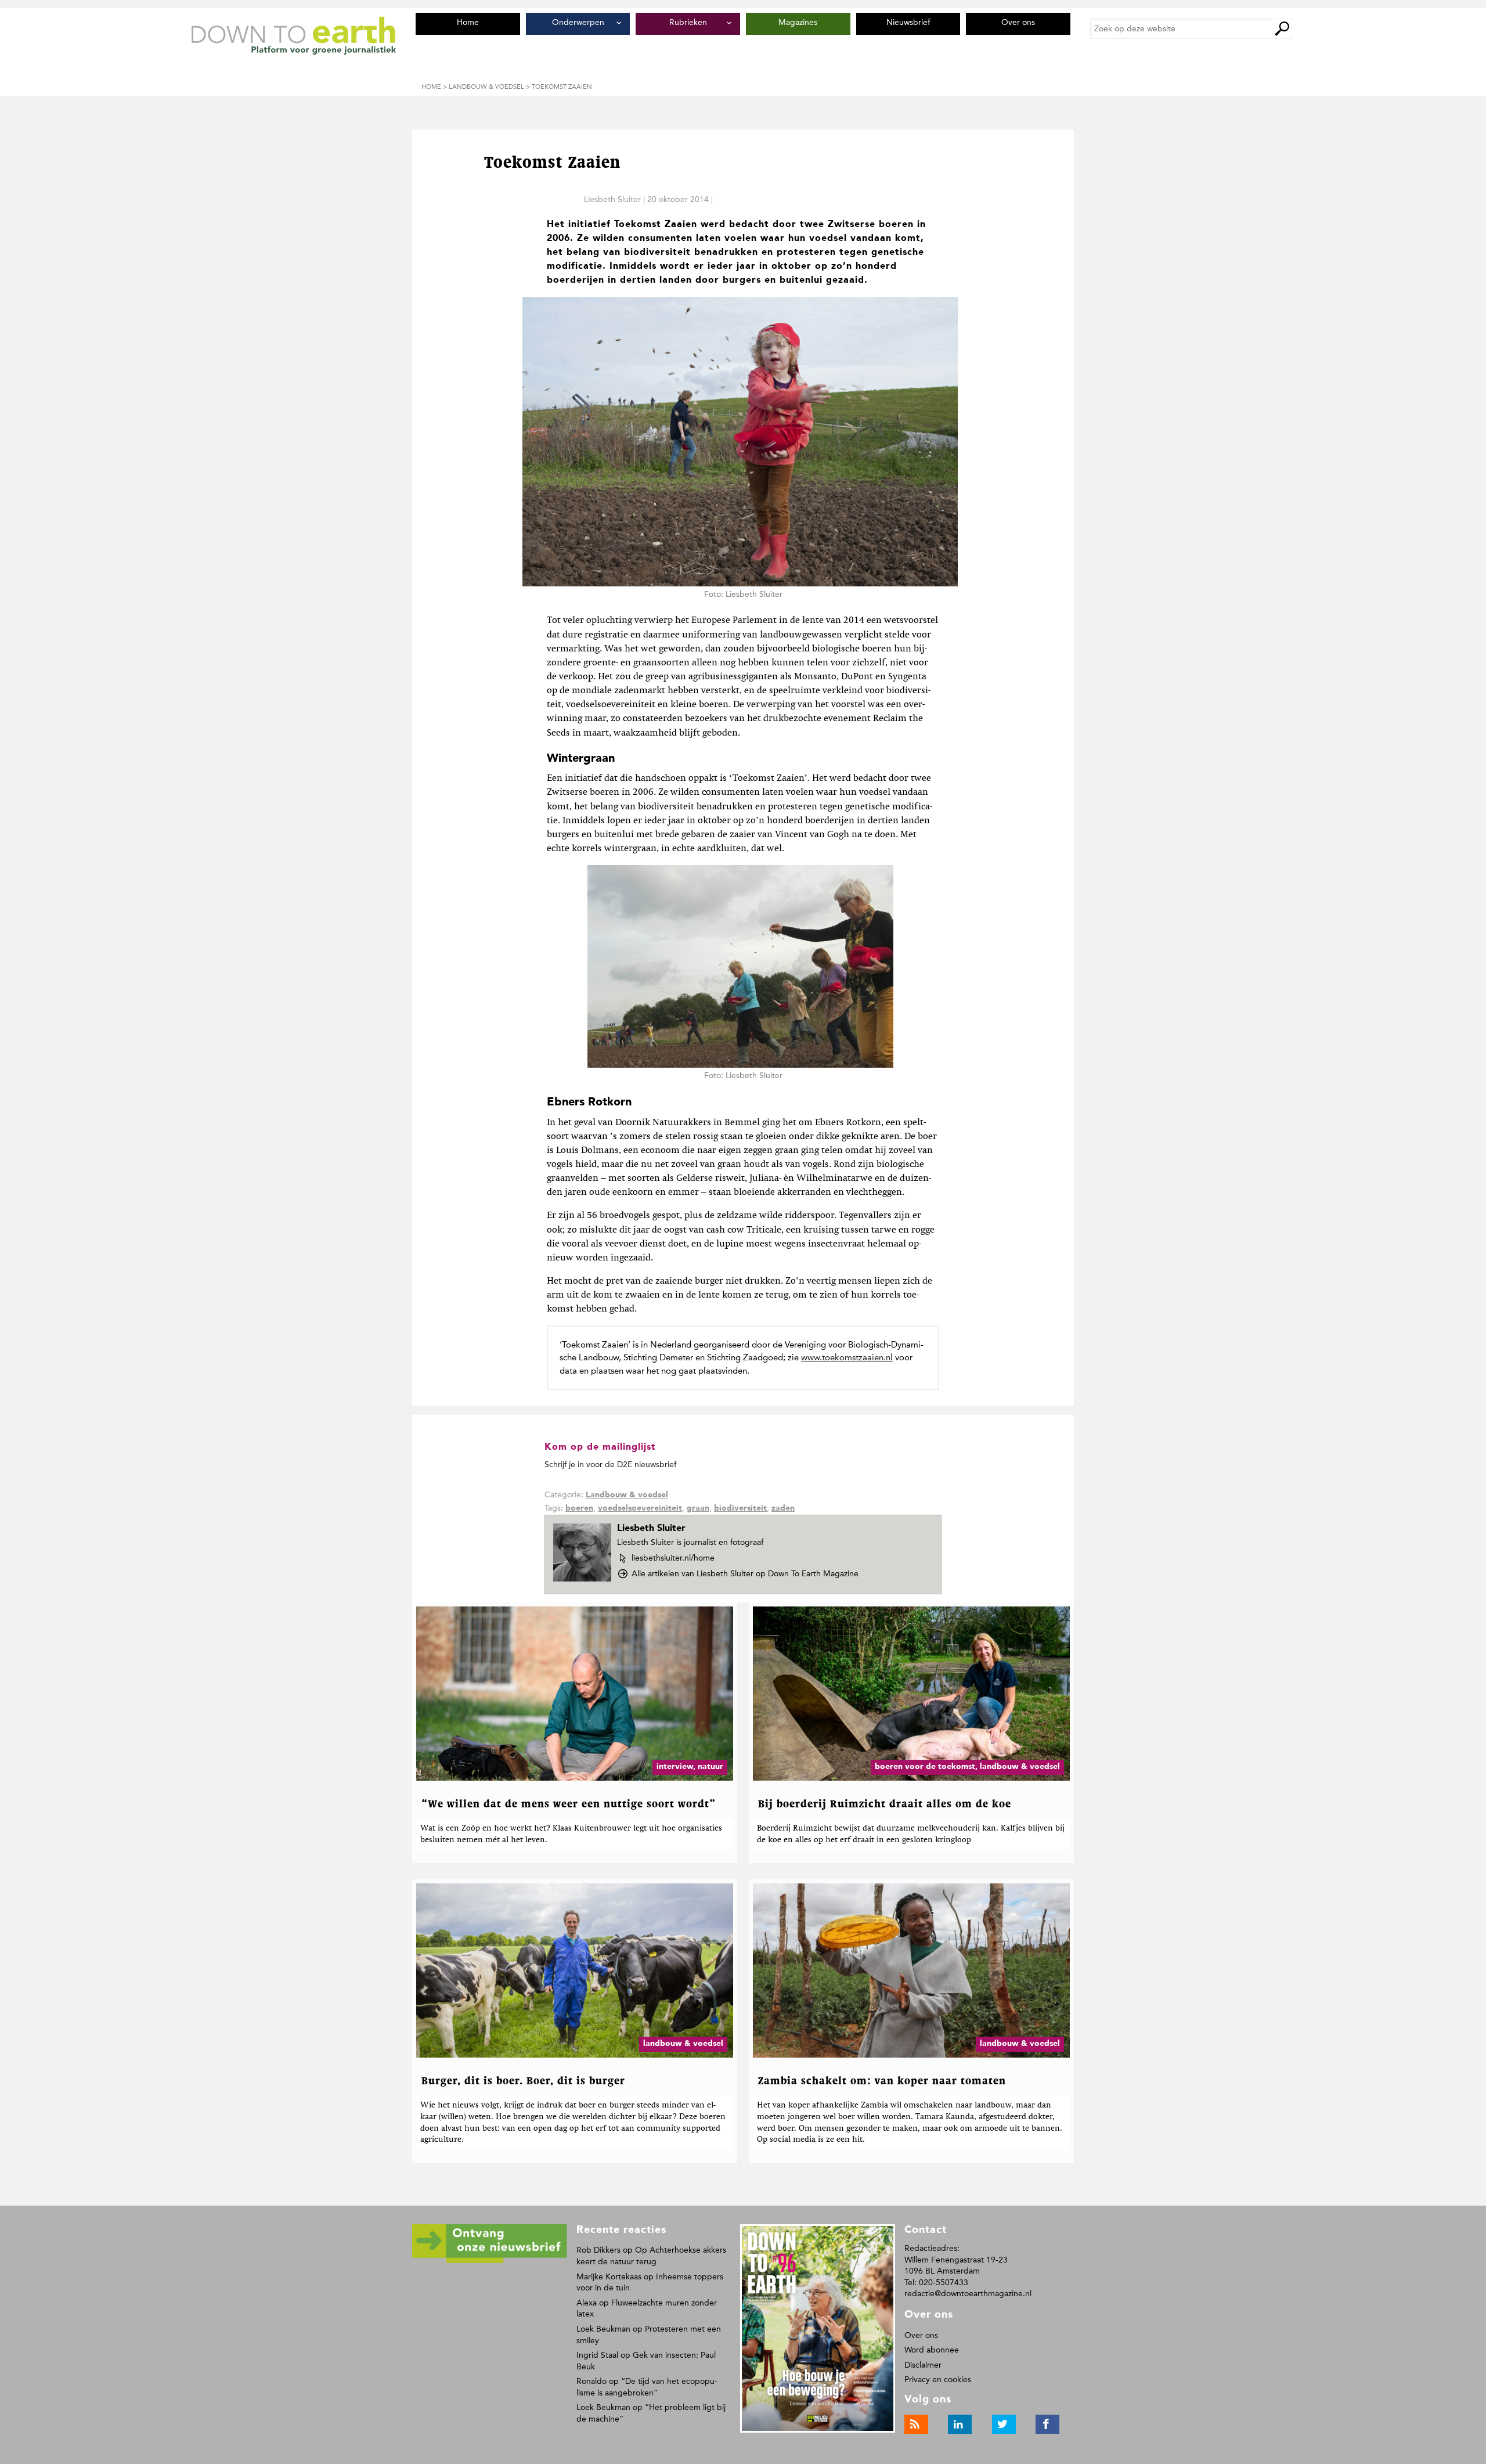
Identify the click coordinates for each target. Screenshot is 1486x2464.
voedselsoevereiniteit (640, 1508)
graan (698, 1508)
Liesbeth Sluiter (612, 199)
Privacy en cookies (938, 2380)
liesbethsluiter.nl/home (673, 1558)
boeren (579, 1508)
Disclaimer (923, 2365)
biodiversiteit (740, 1508)
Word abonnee (932, 2350)
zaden (783, 1508)
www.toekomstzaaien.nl (847, 1357)
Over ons (921, 2335)
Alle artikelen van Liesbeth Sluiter (745, 1574)
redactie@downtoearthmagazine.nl (968, 2294)
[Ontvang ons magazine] (490, 2261)
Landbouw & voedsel (627, 1495)
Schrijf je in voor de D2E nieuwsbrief (610, 1465)
